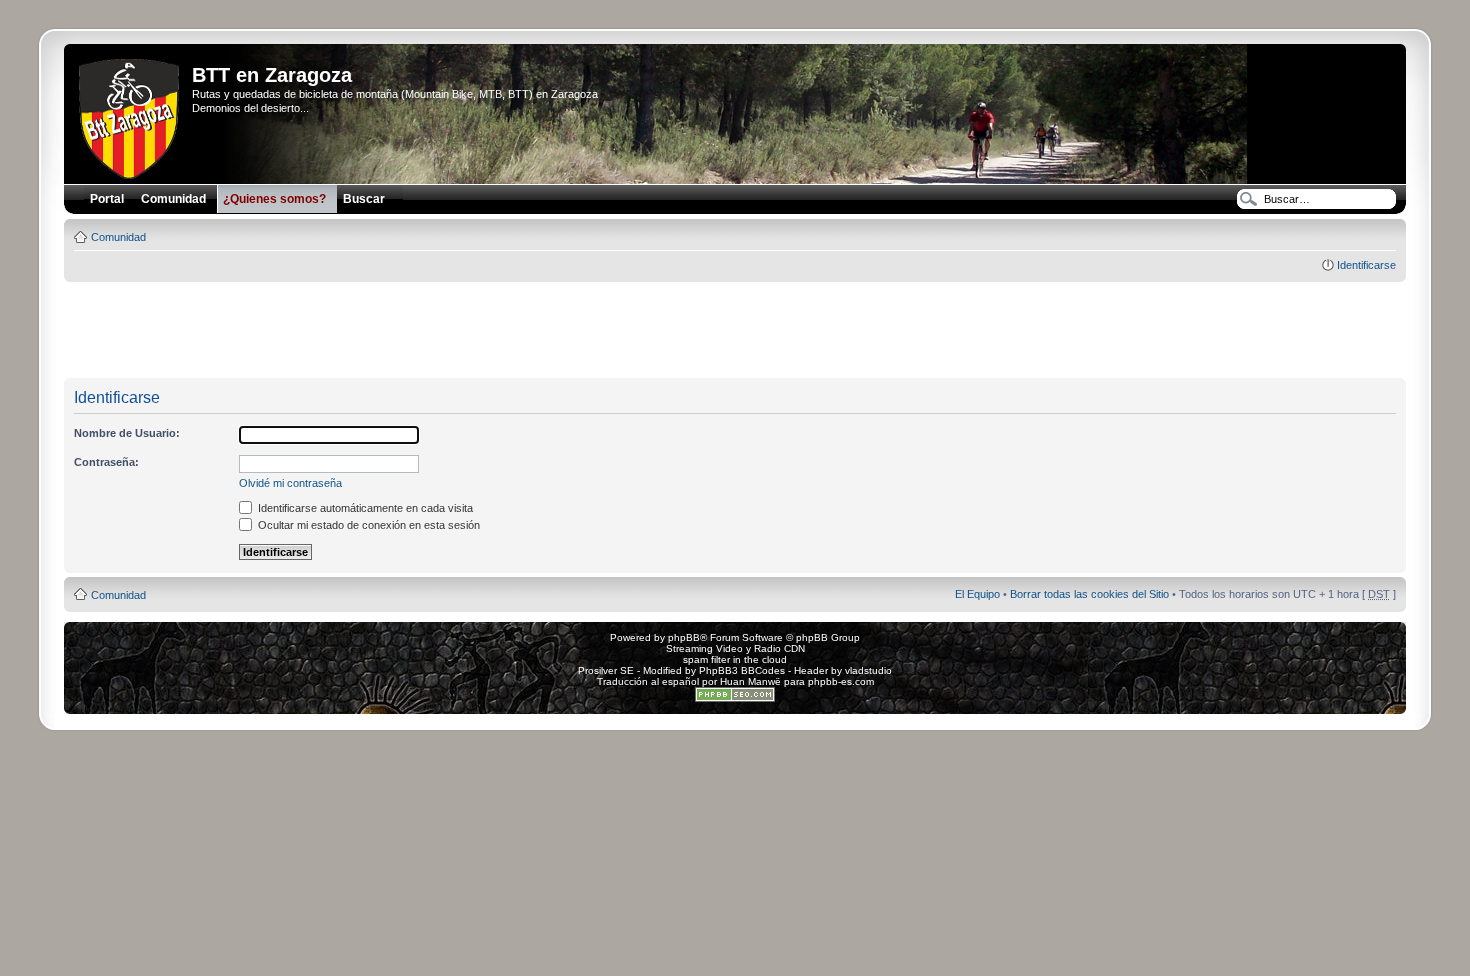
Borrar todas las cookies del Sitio (1089, 594)
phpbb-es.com (841, 681)
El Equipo (977, 594)
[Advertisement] (735, 331)
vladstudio (868, 670)
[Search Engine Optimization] (735, 698)
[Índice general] (130, 115)
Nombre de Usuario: (127, 433)
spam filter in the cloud (735, 659)
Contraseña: (106, 462)
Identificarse (1366, 265)
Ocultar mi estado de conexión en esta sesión (367, 525)
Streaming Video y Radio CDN (735, 648)
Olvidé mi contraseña (290, 483)
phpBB (684, 637)
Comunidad (118, 237)
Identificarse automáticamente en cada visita (364, 508)
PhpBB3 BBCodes (742, 670)
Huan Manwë (750, 681)
